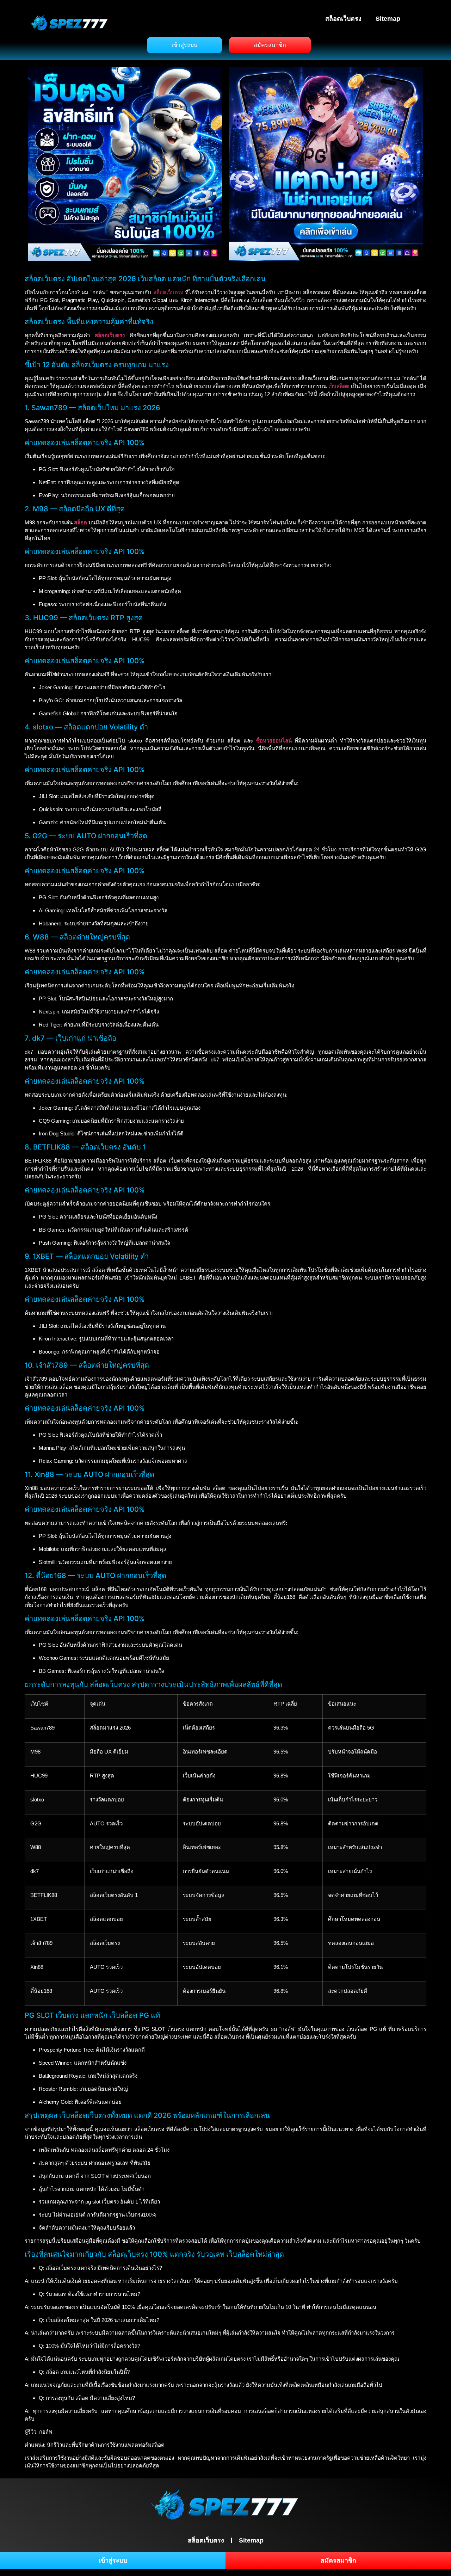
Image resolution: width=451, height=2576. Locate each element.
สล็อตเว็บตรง (343, 19)
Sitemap (388, 19)
